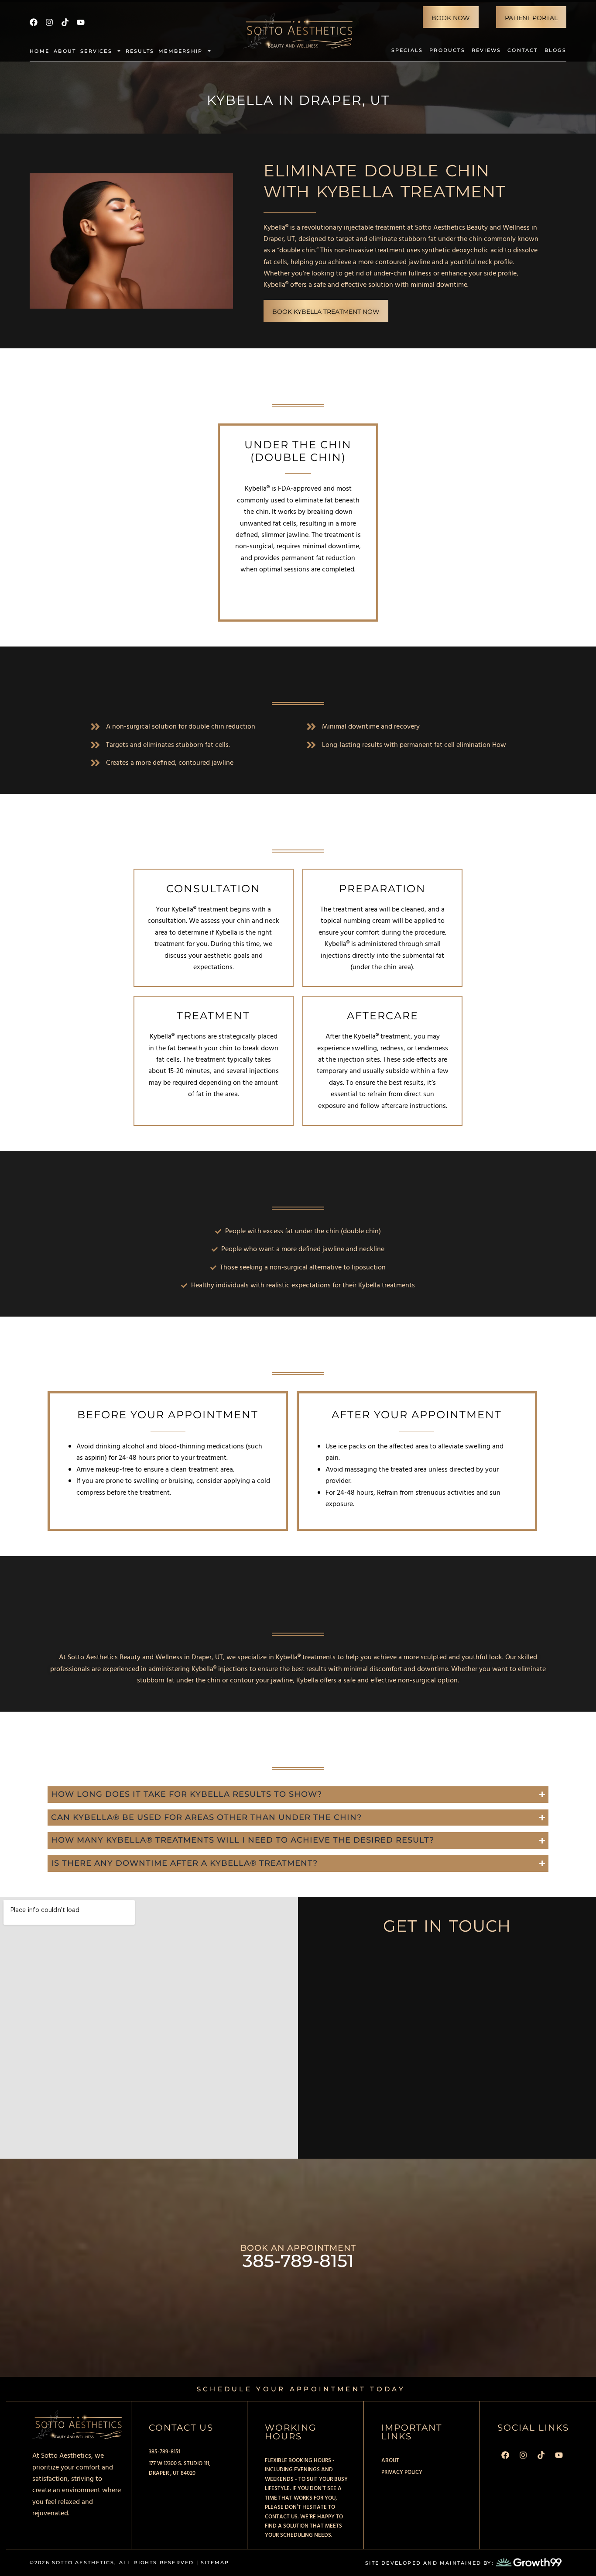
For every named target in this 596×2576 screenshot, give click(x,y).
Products (447, 50)
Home (39, 51)
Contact (522, 50)
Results (140, 51)
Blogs (555, 50)
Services (96, 51)
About (65, 51)
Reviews (486, 50)
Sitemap (215, 2562)
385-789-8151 (298, 2261)
